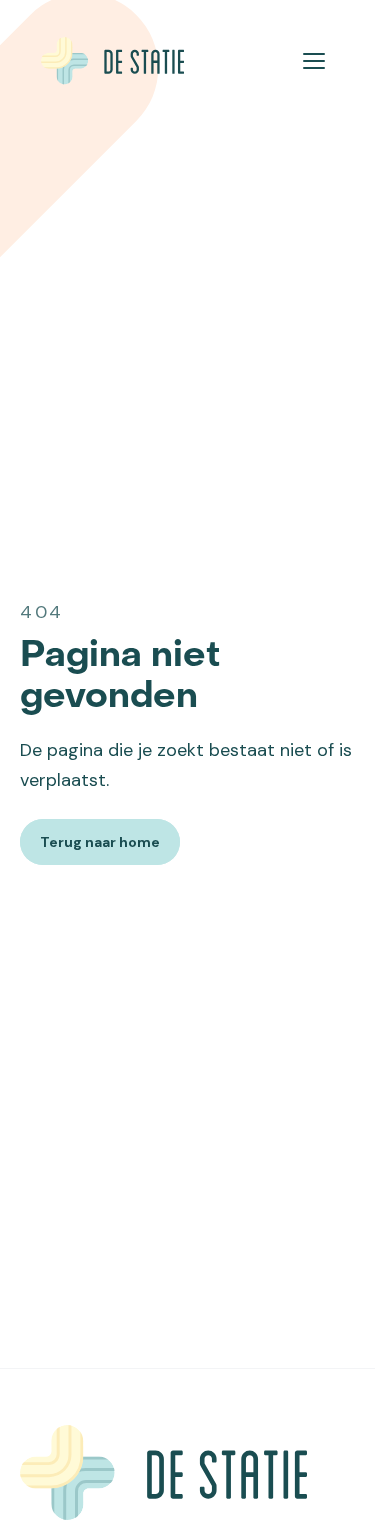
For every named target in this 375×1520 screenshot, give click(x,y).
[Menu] (314, 61)
